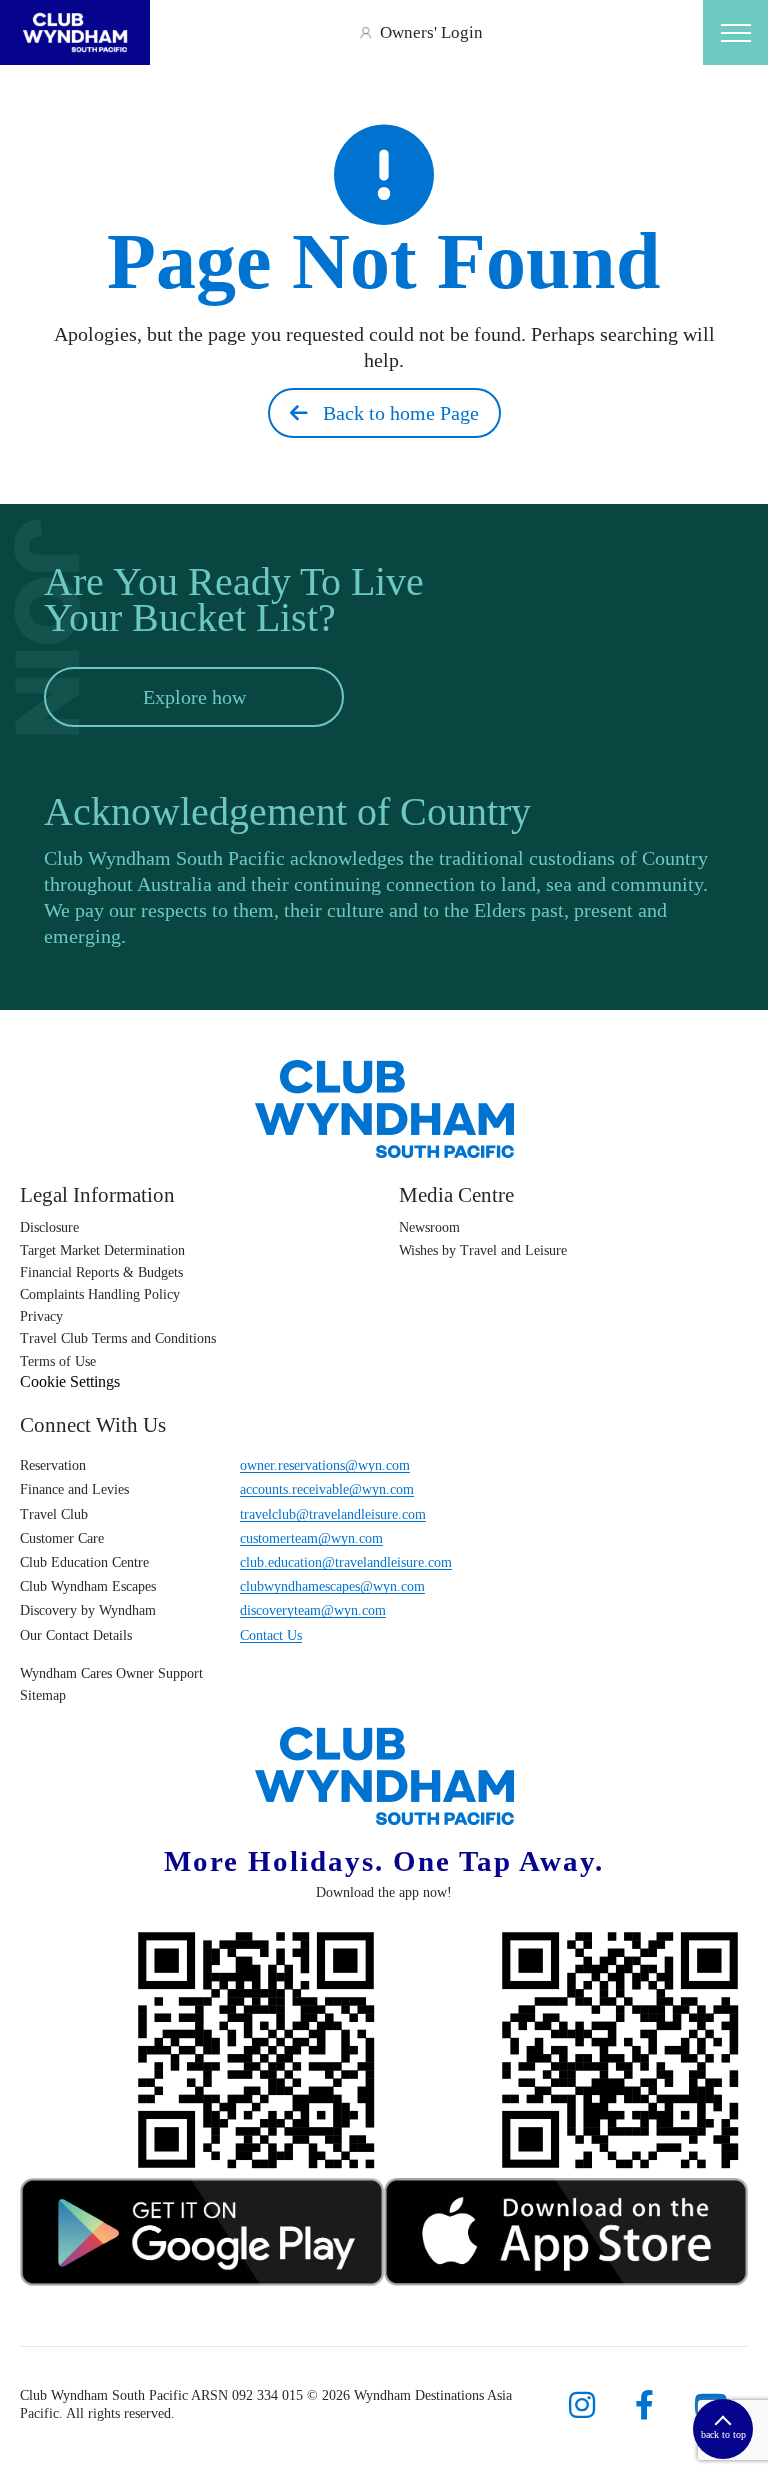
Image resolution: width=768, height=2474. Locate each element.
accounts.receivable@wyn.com (327, 1489)
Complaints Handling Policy (100, 1294)
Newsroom (429, 1227)
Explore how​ (194, 697)
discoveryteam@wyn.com (313, 1610)
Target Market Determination (102, 1250)
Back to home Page (393, 413)
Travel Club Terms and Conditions (118, 1338)
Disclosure (49, 1227)
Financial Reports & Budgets (101, 1272)
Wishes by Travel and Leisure (483, 1250)
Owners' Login (431, 32)
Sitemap (43, 1695)
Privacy (41, 1316)
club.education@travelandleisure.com (346, 1562)
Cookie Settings (70, 1381)
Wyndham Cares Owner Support (111, 1673)
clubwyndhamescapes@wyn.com (332, 1586)
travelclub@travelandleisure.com (333, 1514)
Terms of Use (58, 1361)
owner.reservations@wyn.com (325, 1465)
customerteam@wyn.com (311, 1538)
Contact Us (271, 1635)
